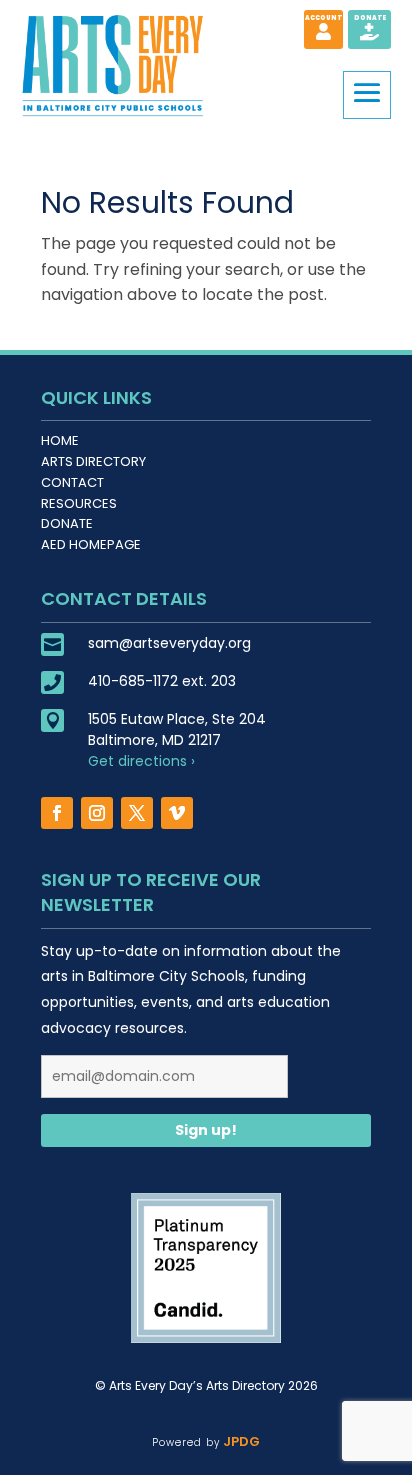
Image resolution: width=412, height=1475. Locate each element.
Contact (72, 482)
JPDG (239, 1441)
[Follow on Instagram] (97, 813)
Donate (67, 523)
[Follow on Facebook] (57, 813)
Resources (79, 503)
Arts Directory (93, 461)
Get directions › (141, 761)
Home (60, 440)
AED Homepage (91, 544)
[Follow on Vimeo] (177, 813)
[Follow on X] (137, 813)
